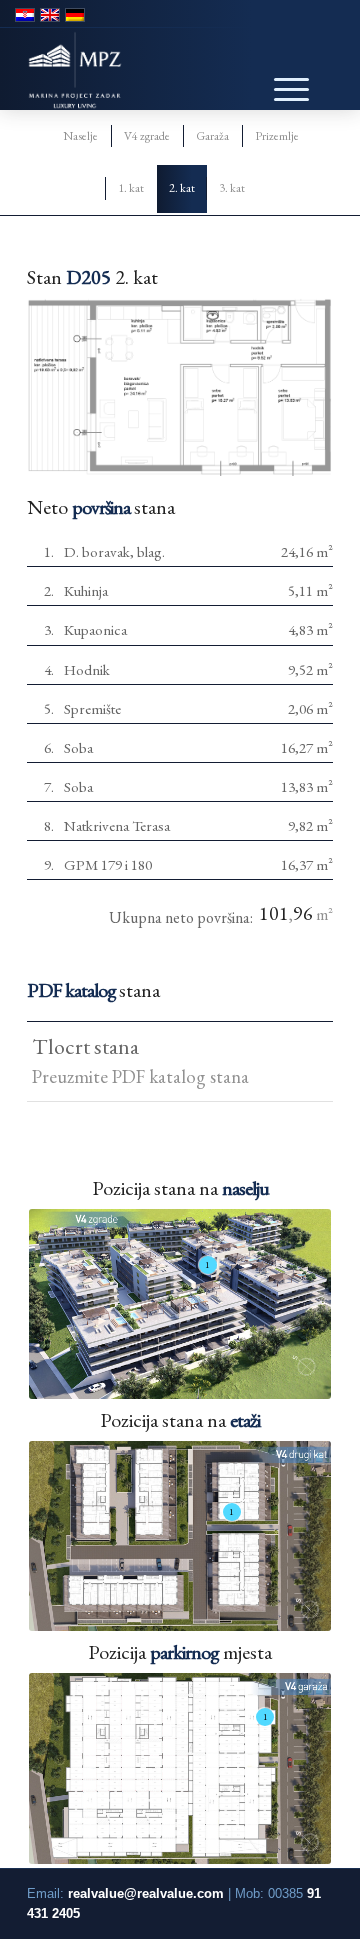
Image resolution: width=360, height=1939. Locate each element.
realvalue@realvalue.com (146, 1893)
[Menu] (281, 74)
